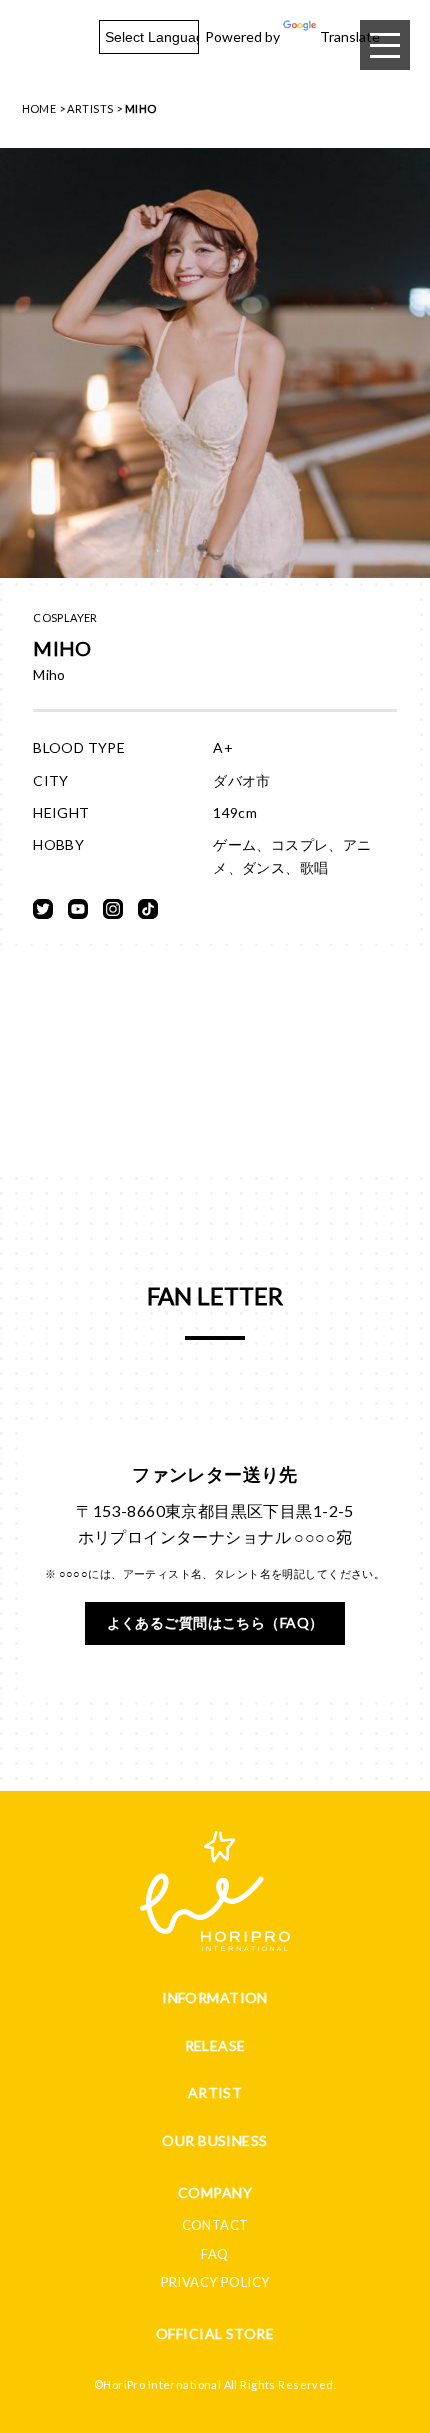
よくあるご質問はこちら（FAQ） (215, 1622)
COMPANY (215, 2192)
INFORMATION (215, 1997)
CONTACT (215, 2225)
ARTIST (215, 2092)
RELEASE (215, 2045)
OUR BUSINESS (214, 2140)
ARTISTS (90, 108)
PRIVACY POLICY (215, 2282)
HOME (39, 108)
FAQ (214, 2254)
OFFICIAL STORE (215, 2333)
